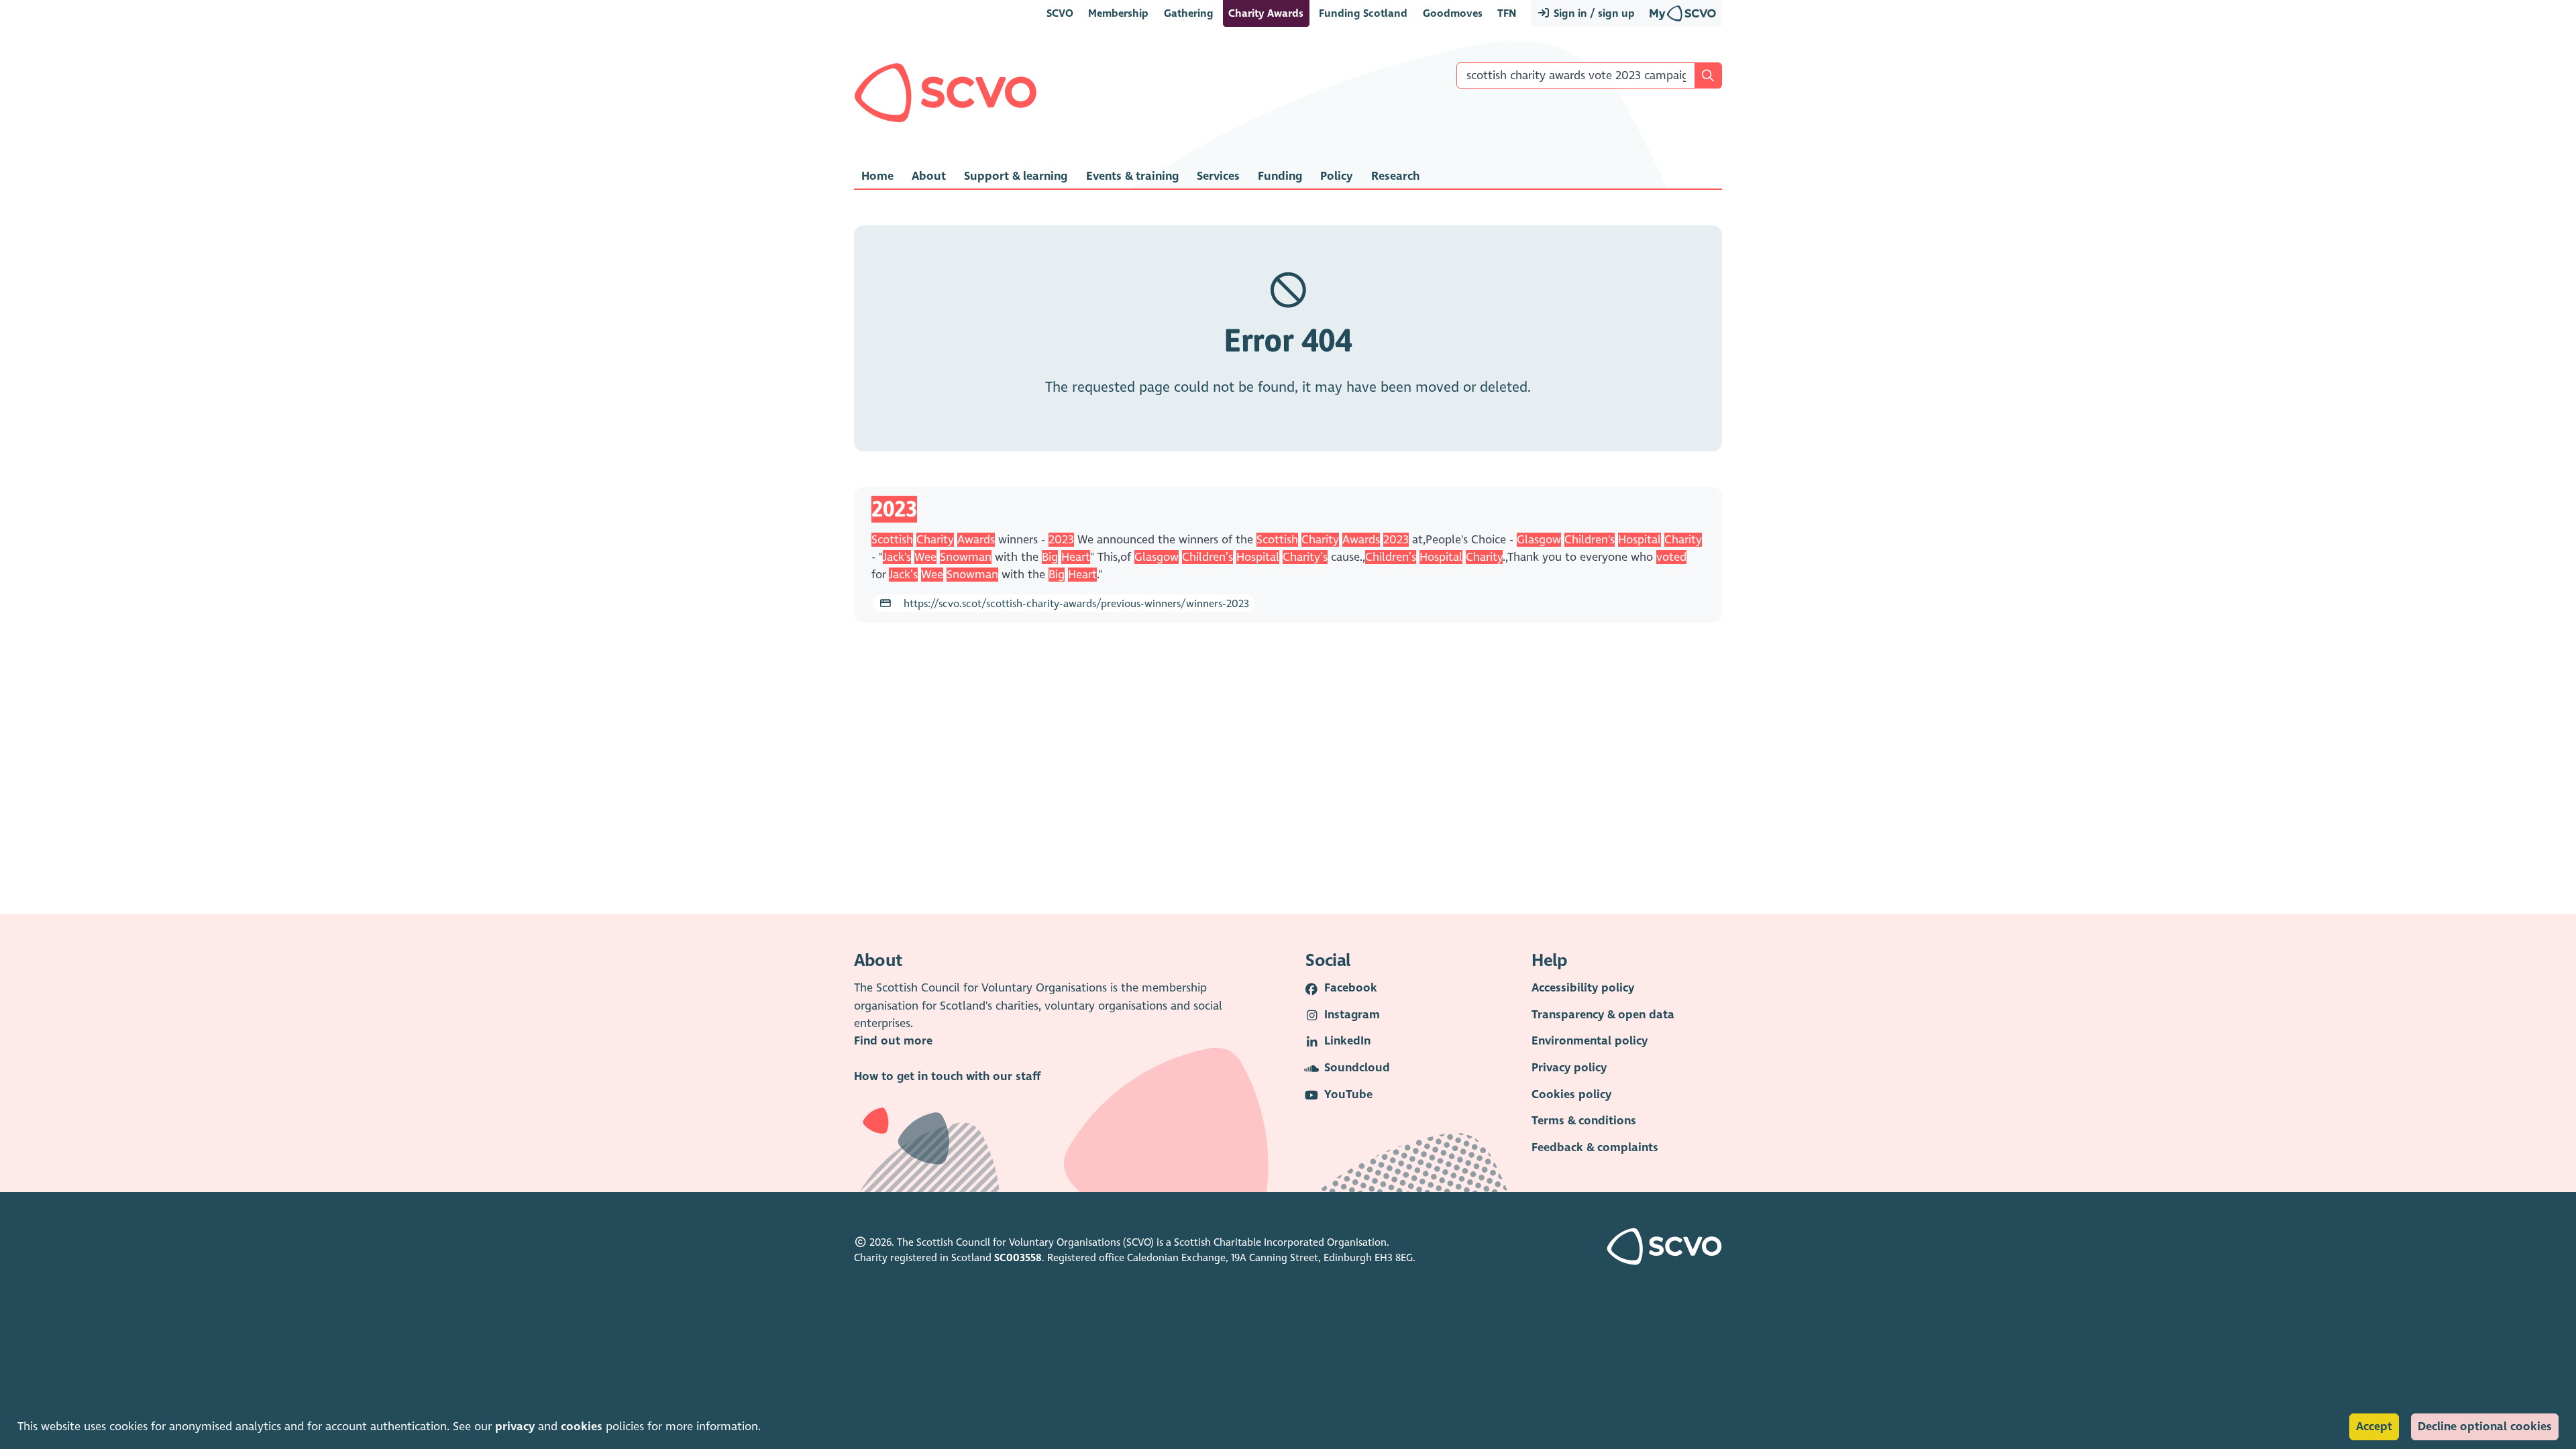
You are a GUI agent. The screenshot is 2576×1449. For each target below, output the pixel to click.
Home (877, 176)
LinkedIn (1347, 1041)
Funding (1280, 176)
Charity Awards (1266, 13)
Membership (1118, 13)
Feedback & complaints (1595, 1147)
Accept (2374, 1427)
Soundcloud (1357, 1068)
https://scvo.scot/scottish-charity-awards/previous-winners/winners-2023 (1075, 603)
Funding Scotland (1363, 13)
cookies (582, 1427)
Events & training (1132, 176)
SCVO (1060, 13)
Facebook (1351, 988)
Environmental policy (1590, 1041)
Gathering (1189, 13)
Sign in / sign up (1593, 13)
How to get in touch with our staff (947, 1076)
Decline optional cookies (2485, 1427)
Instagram (1352, 1015)
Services (1218, 176)
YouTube (1348, 1094)
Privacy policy (1569, 1068)
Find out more (893, 1041)
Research (1395, 176)
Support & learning (1016, 176)
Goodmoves (1453, 13)
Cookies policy (1571, 1094)
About (929, 176)
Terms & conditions (1584, 1121)
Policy (1336, 176)
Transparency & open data (1603, 1015)
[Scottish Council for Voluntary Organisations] (946, 93)
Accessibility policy (1583, 988)
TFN (1507, 13)
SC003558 (1018, 1258)
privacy (515, 1427)
